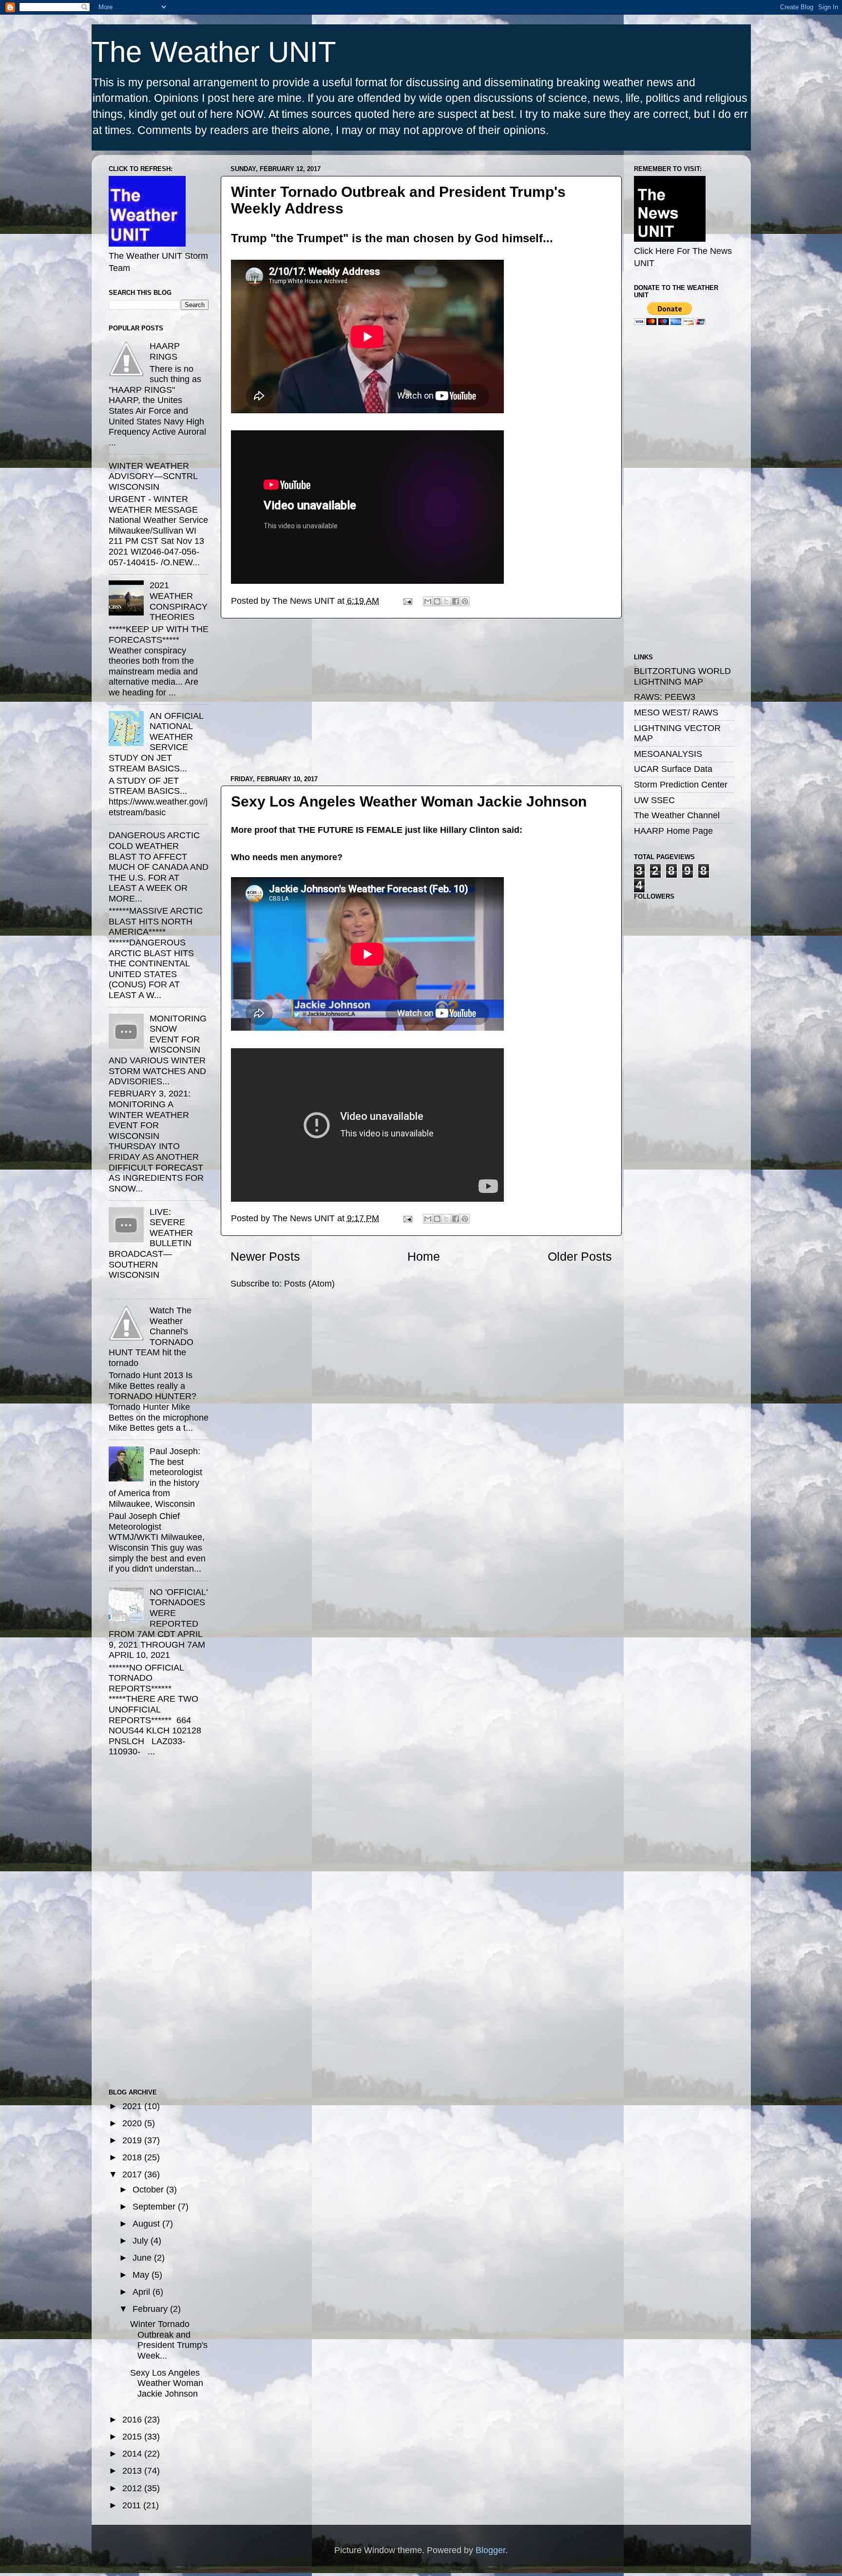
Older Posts (580, 1256)
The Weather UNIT (214, 52)
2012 (133, 2488)
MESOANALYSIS (668, 754)
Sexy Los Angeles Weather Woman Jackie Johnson (409, 801)
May (142, 2275)
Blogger (490, 2550)
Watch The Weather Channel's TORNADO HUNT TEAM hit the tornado (151, 1337)
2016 (133, 2420)
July (142, 2241)
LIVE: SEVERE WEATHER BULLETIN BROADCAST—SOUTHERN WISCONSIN (151, 1244)
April (143, 2292)
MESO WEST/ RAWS (676, 712)
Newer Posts (265, 1256)
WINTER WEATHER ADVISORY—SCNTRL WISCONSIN (153, 476)
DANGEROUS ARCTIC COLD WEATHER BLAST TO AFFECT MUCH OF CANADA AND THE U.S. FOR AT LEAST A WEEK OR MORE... (159, 867)
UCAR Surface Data (673, 769)
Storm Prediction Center (681, 785)
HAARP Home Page (673, 831)
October (149, 2190)
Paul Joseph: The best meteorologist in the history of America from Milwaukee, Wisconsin (155, 1478)
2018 (133, 2157)
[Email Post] (407, 601)
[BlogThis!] (437, 601)
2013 (133, 2471)
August (147, 2224)
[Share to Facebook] (456, 601)
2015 (133, 2437)
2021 (133, 2106)
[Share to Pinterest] (465, 601)
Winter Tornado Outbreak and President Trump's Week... (169, 2340)
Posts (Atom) (309, 1284)
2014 (133, 2454)
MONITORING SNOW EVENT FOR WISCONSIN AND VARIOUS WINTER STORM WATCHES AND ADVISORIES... (158, 1050)
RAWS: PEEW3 (665, 697)
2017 (133, 2174)
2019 (133, 2140)
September (155, 2207)
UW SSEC (654, 800)
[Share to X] (446, 601)
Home (424, 1256)
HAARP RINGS (165, 351)
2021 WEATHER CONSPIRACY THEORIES (179, 601)
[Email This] (428, 601)
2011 (133, 2505)
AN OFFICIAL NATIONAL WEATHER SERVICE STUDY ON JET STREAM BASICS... (156, 742)
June (143, 2258)
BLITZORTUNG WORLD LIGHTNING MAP (682, 676)
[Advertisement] (421, 697)
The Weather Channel (677, 815)
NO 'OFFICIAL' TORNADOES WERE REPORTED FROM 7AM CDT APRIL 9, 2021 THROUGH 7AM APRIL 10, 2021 (158, 1624)
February (151, 2309)
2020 (133, 2123)
